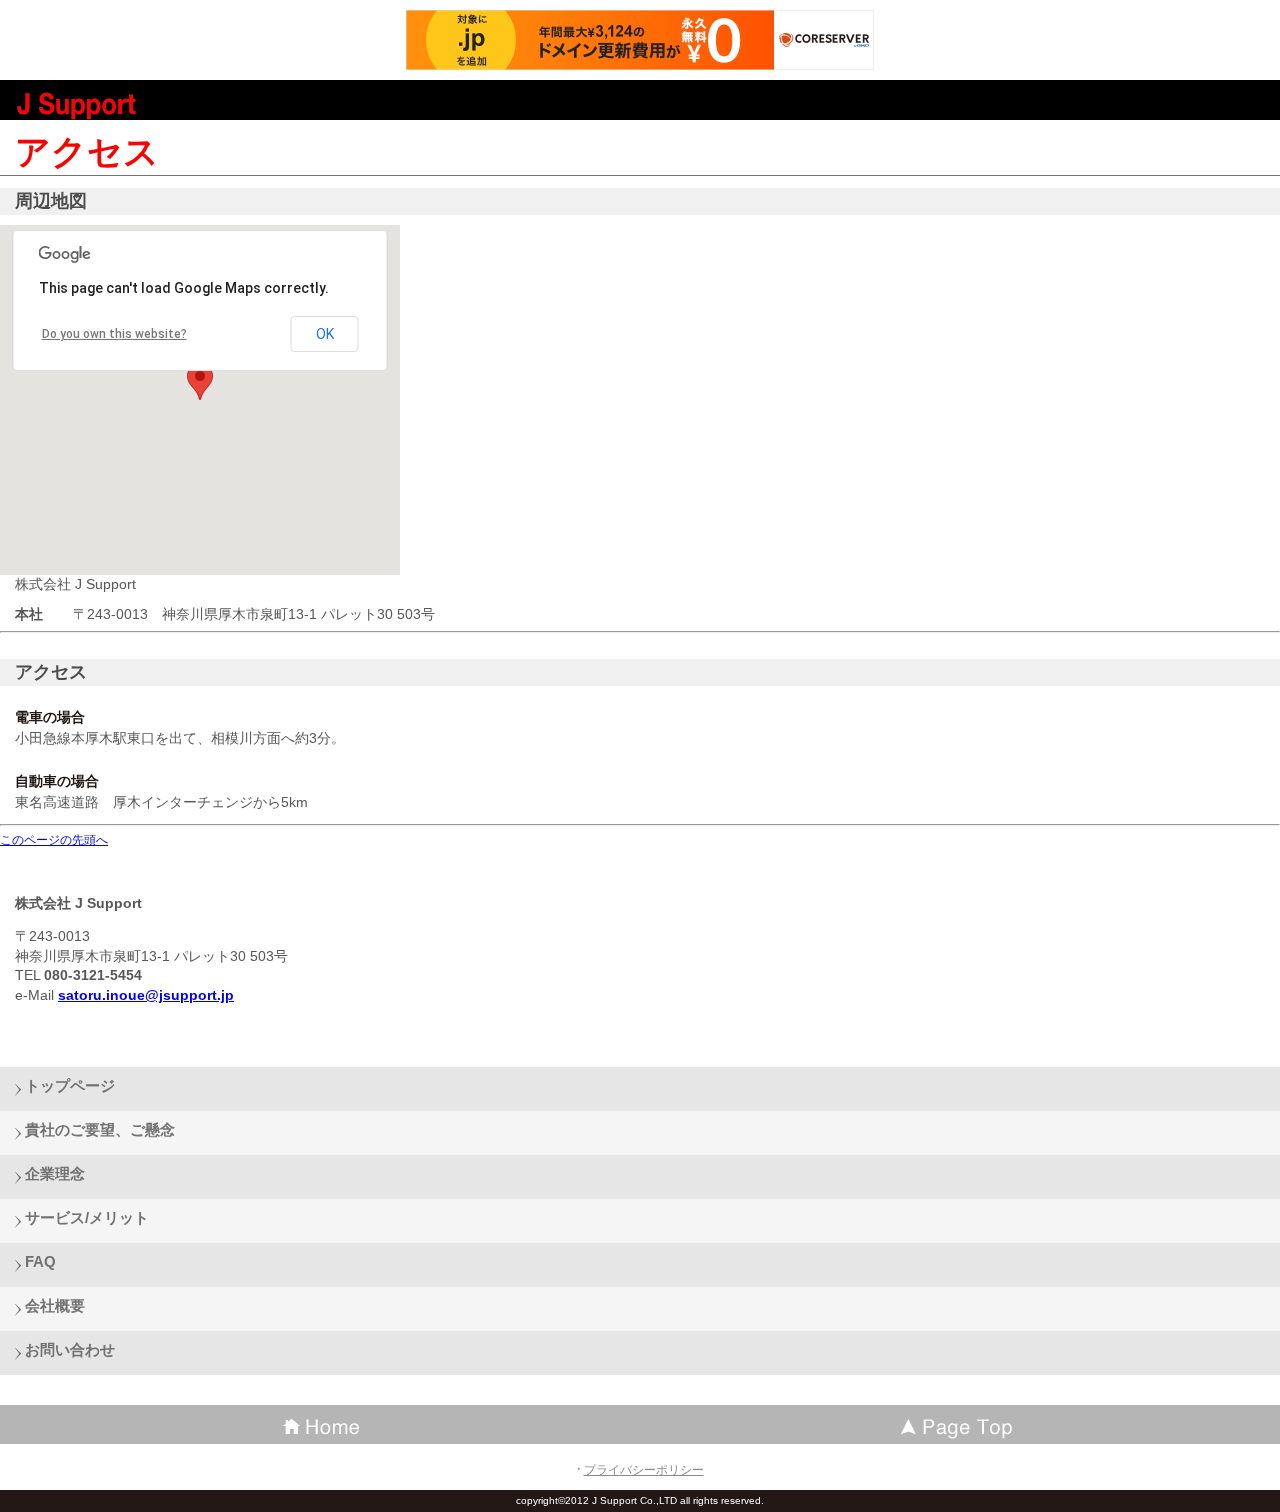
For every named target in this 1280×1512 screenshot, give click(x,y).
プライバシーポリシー (644, 1470)
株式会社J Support (160, 104)
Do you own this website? (114, 334)
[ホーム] (320, 1424)
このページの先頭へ (54, 840)
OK (325, 334)
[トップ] (960, 1424)
